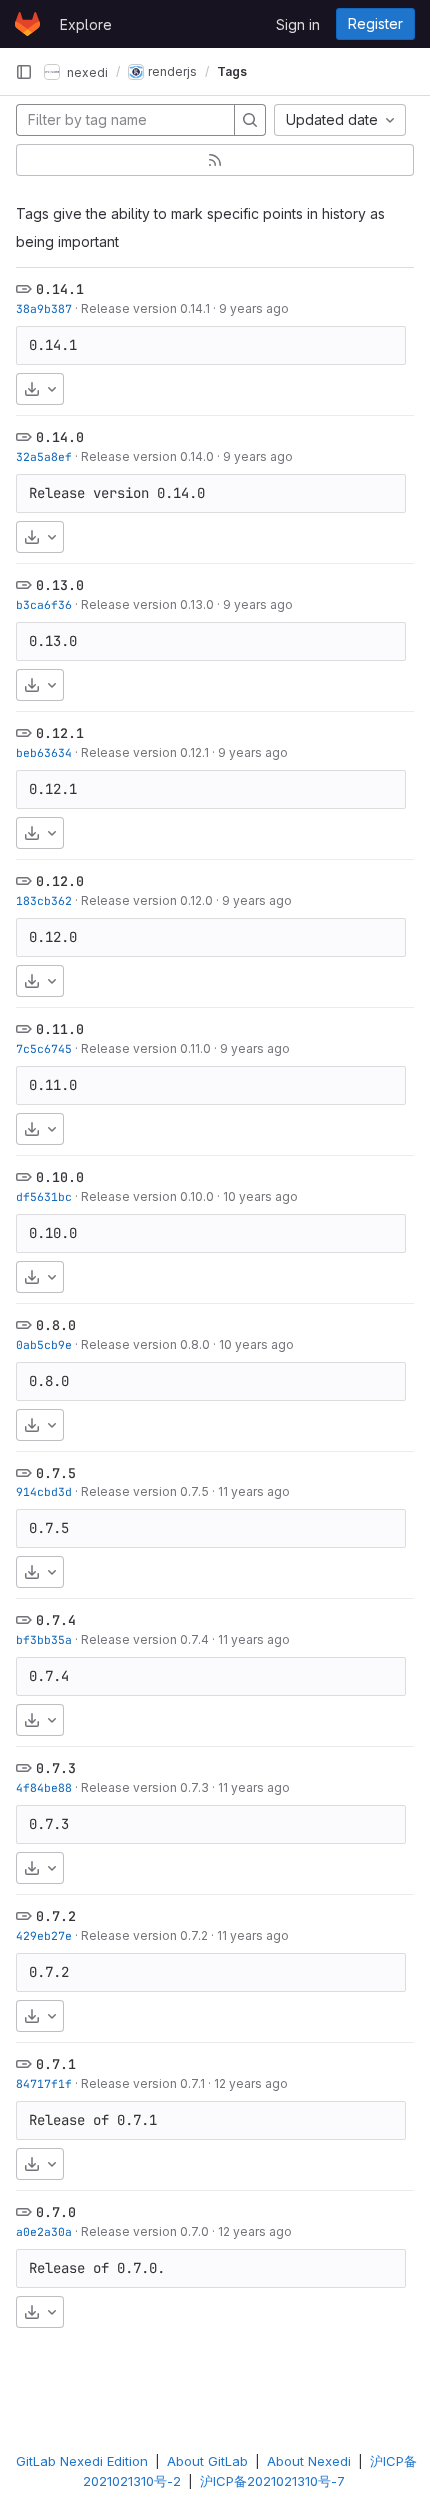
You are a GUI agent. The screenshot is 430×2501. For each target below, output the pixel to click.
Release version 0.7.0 (145, 2231)
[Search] (250, 120)
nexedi (86, 71)
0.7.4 (56, 1620)
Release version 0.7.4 (145, 1639)
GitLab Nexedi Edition (82, 2461)
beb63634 (44, 752)
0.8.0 (56, 1325)
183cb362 (44, 900)
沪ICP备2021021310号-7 (272, 2481)
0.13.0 (60, 585)
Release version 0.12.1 (145, 752)
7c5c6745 (44, 1048)
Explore (86, 24)
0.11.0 (60, 1029)
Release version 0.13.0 (147, 604)
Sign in (298, 24)
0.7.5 (56, 1473)
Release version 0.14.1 (145, 308)
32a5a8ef (44, 456)
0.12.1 (60, 733)
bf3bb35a (44, 1639)
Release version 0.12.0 (147, 900)
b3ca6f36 (44, 604)
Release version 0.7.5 (145, 1491)
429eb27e (44, 1935)
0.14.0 (60, 437)
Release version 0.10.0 (147, 1196)
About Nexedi (309, 2461)
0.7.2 (56, 1916)
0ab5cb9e (44, 1344)
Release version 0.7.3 (145, 1787)
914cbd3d (44, 1491)
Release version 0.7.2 (144, 1935)
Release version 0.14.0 (147, 456)
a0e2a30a (44, 2231)
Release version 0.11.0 (146, 1048)
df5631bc (44, 1196)
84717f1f (44, 2083)
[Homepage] (27, 24)
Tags (232, 71)
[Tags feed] (215, 160)
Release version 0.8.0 (145, 1344)
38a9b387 (44, 308)
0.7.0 (56, 2212)
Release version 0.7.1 (143, 2083)
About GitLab (207, 2461)
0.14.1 (60, 289)
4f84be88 (44, 1787)
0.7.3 (56, 1768)
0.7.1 (56, 2064)
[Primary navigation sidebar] (24, 72)
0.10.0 (60, 1177)
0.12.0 (60, 881)
